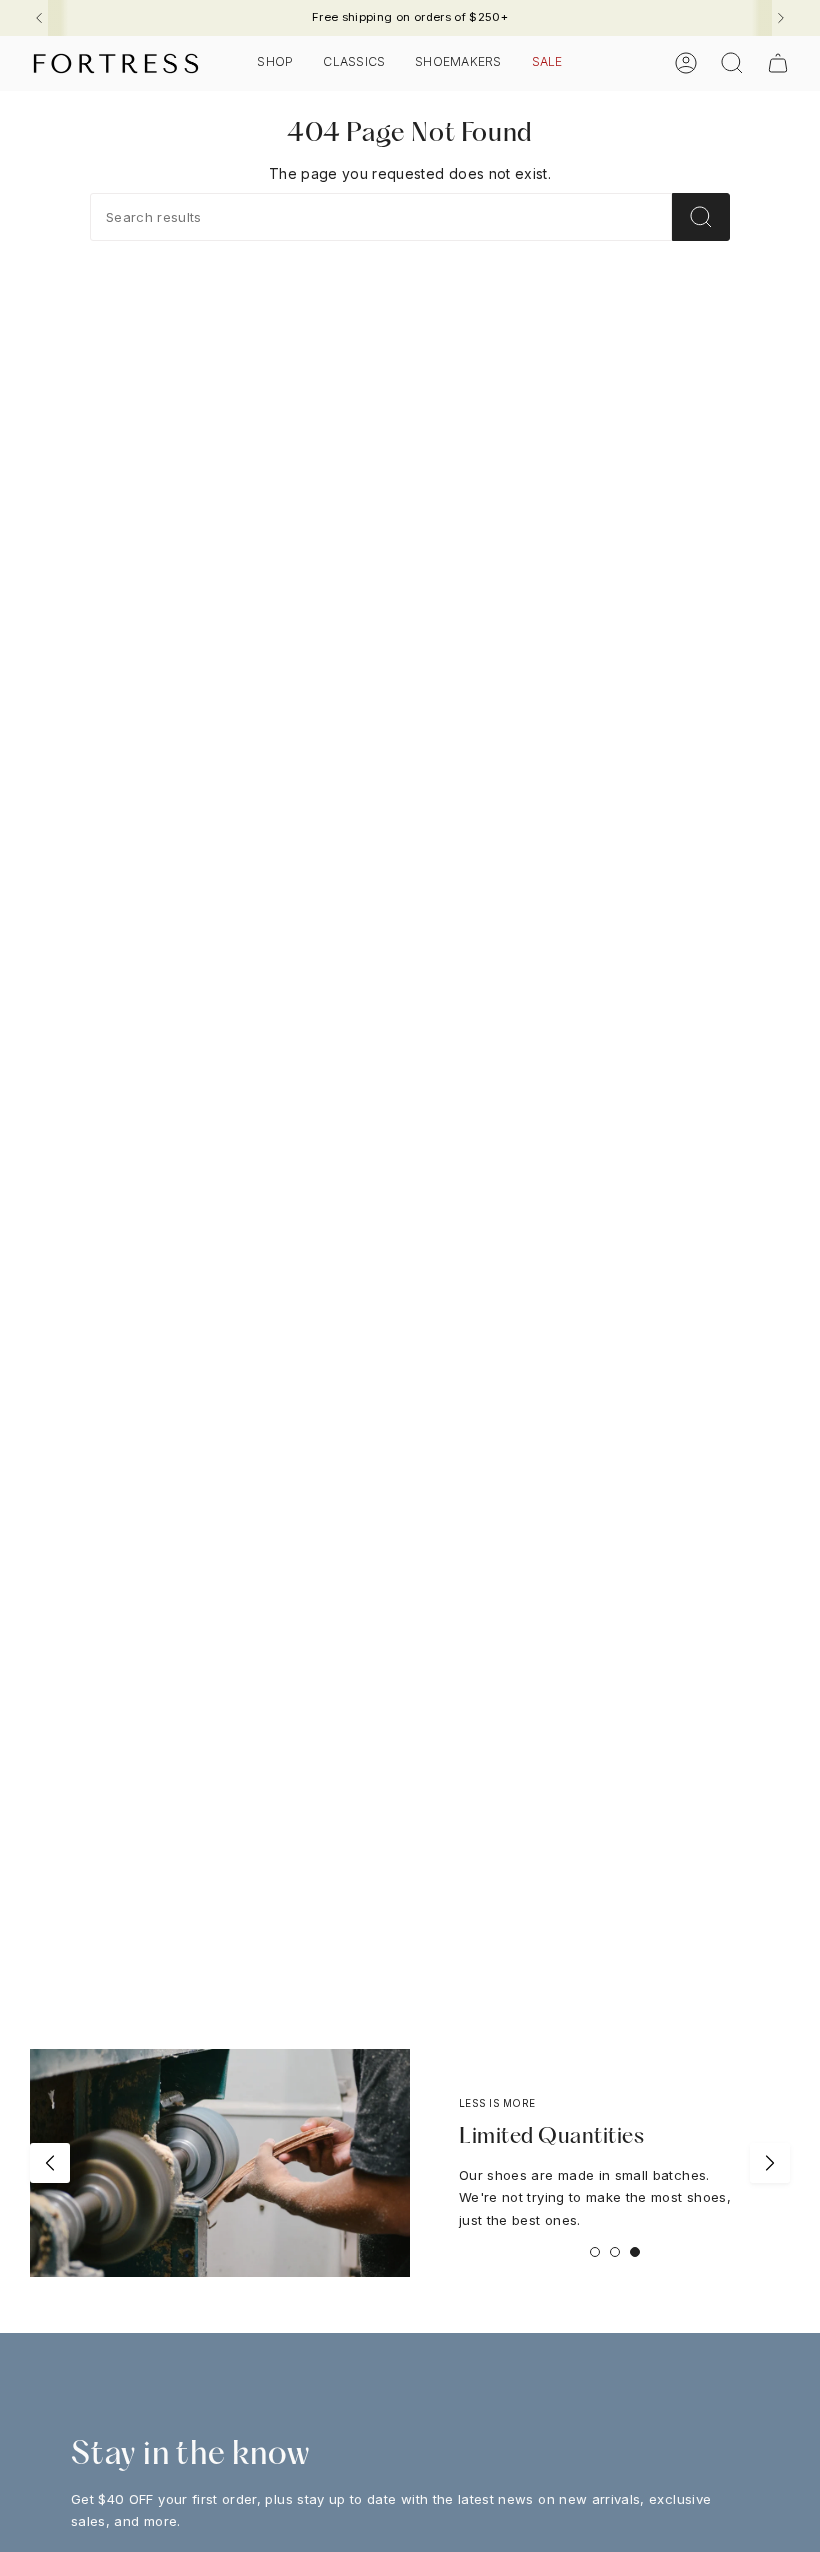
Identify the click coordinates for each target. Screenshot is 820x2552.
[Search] (701, 217)
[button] (275, 63)
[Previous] (39, 18)
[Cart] (778, 63)
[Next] (781, 18)
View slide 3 (635, 2252)
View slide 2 (615, 2252)
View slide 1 (595, 2252)
